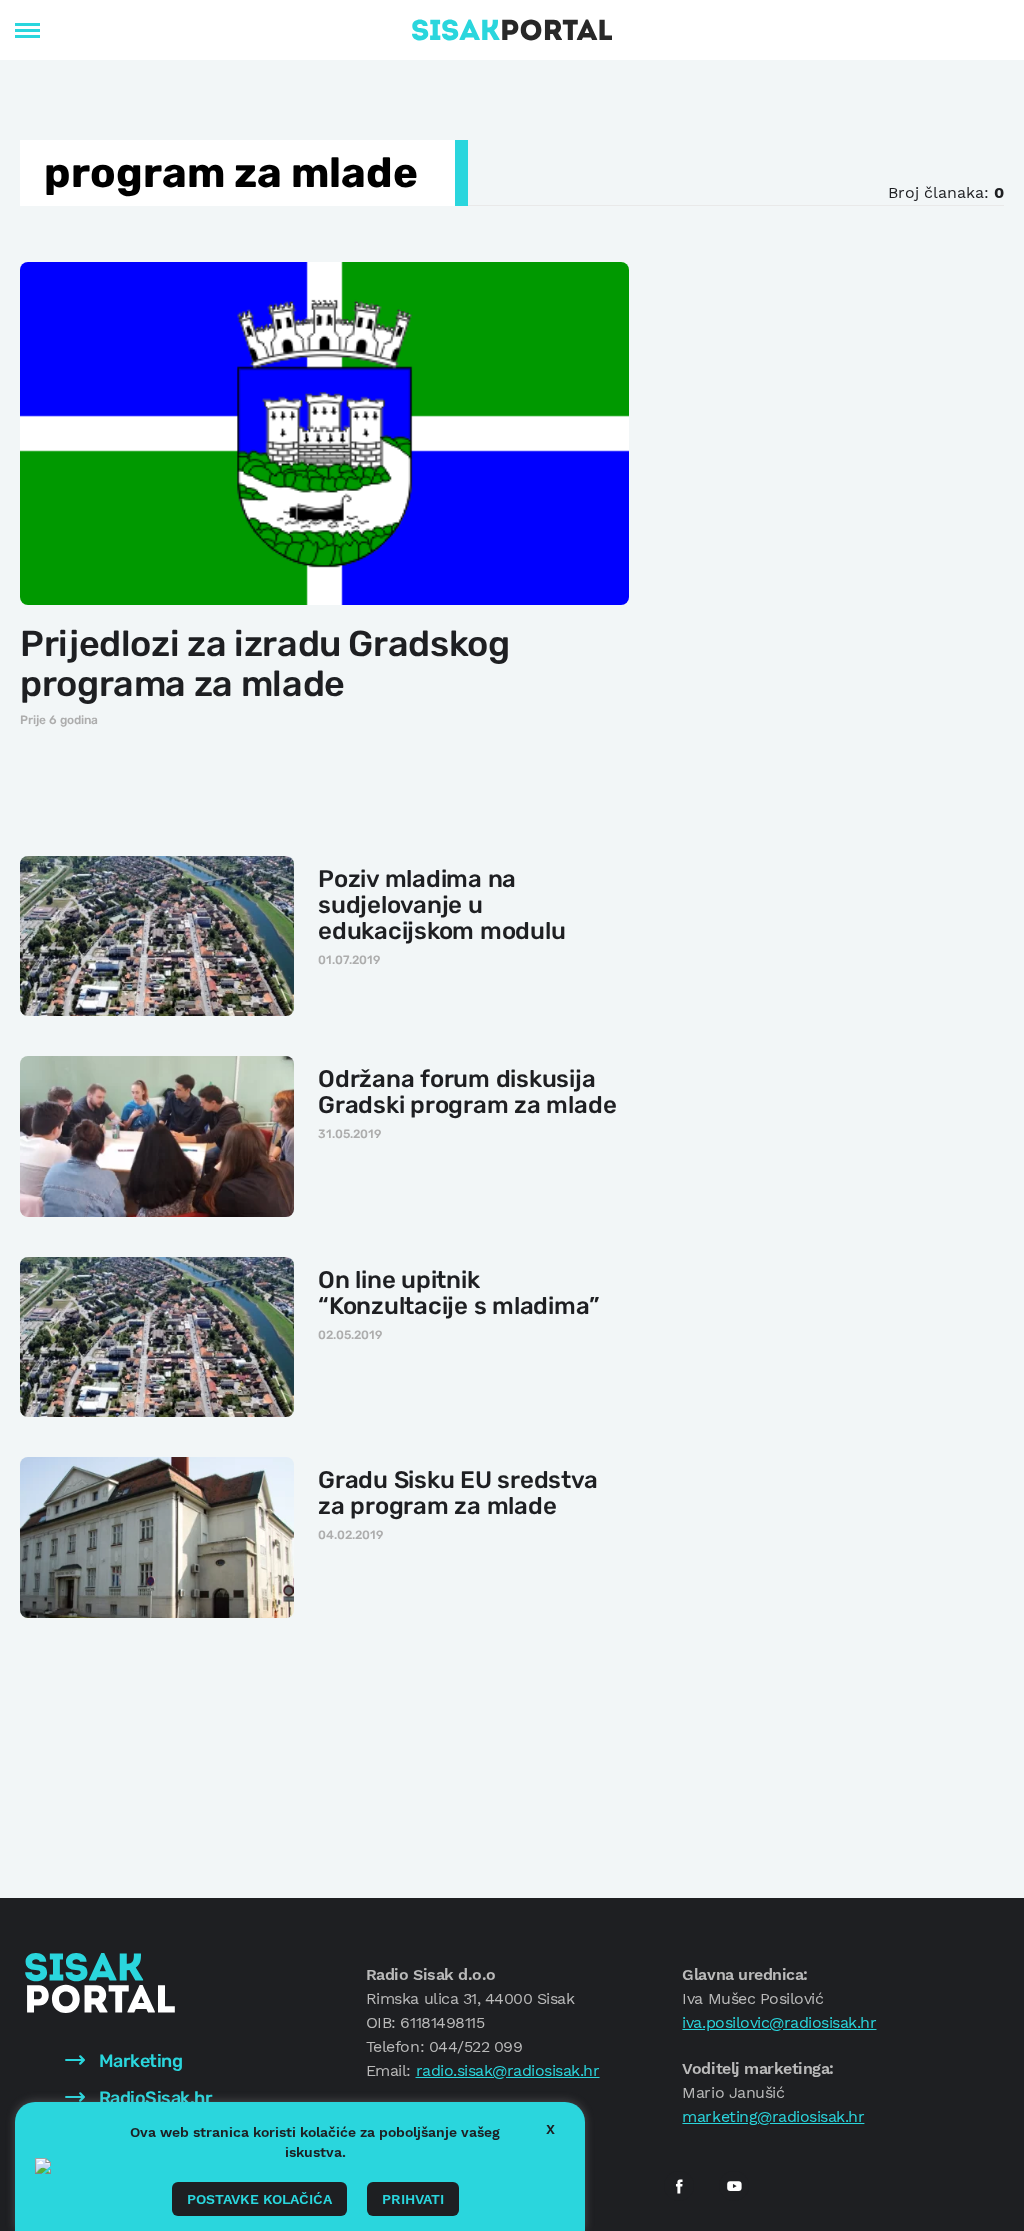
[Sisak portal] (512, 30)
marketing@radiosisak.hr (773, 2116)
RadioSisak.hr (153, 2098)
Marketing (138, 2061)
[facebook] (679, 2186)
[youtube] (734, 2186)
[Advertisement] (839, 384)
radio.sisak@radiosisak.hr (508, 2070)
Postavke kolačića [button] (259, 2199)
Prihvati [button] (413, 2199)
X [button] (550, 2129)
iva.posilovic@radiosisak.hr (779, 2022)
